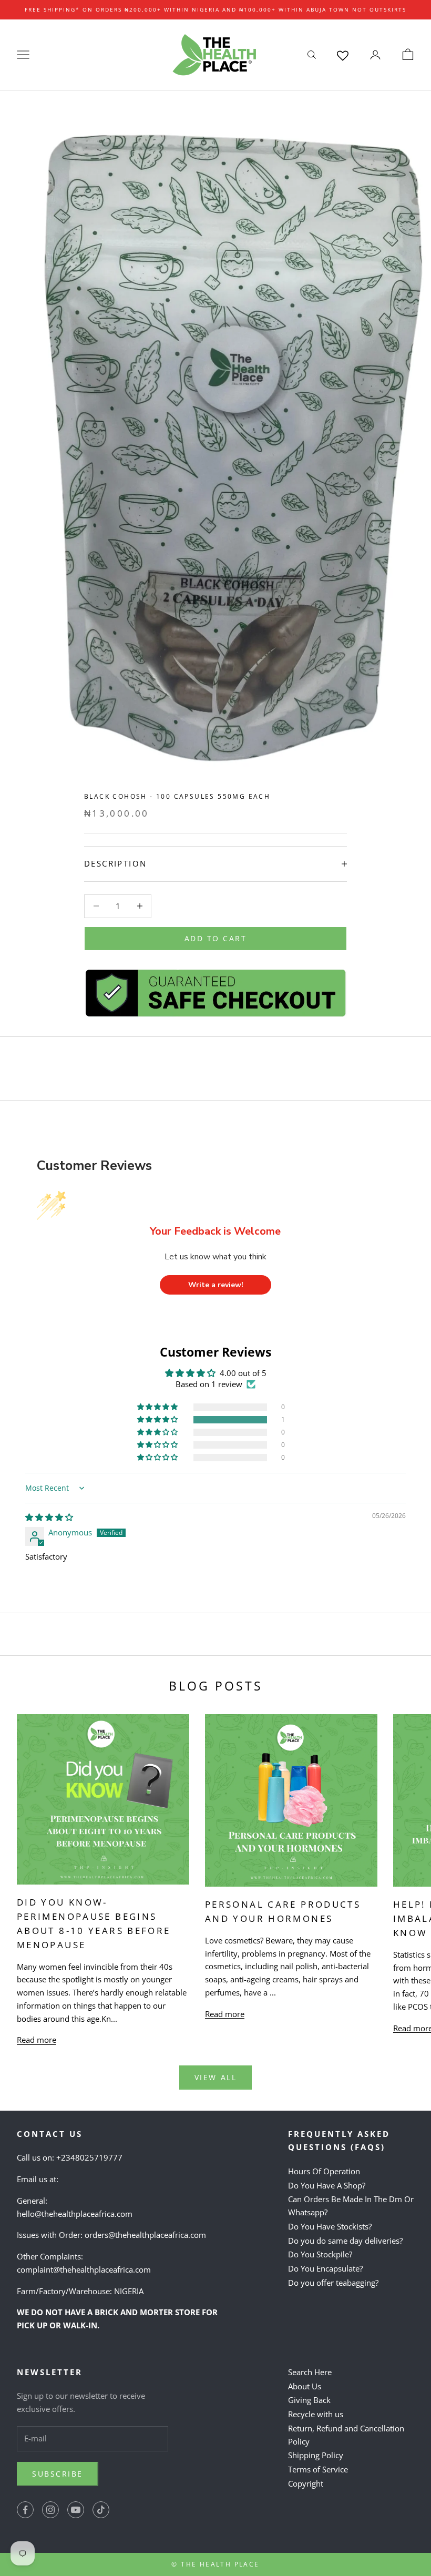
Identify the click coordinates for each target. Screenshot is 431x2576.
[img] (49, 1517)
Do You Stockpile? (320, 2254)
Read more (37, 2040)
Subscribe (58, 2474)
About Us (305, 2386)
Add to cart (216, 938)
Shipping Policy (316, 2455)
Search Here (310, 2372)
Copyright (306, 2483)
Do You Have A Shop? (327, 2185)
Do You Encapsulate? (325, 2268)
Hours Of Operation (324, 2171)
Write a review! (216, 1285)
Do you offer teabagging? (333, 2283)
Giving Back (309, 2400)
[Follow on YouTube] (76, 2510)
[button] (158, 1420)
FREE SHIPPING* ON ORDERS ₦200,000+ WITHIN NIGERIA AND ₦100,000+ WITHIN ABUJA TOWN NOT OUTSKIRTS (215, 9)
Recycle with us (316, 2414)
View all (215, 2077)
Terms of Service (318, 2469)
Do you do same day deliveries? (345, 2241)
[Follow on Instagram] (50, 2510)
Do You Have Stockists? (330, 2226)
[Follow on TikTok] (101, 2510)
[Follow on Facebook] (25, 2510)
